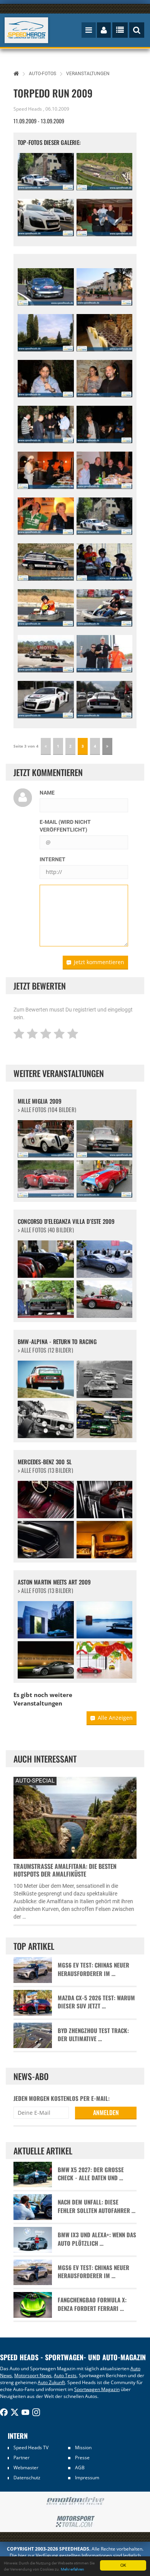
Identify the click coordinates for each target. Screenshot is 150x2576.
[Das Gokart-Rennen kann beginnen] (105, 562)
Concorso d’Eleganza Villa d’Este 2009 (66, 1221)
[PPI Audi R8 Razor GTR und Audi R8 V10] (46, 218)
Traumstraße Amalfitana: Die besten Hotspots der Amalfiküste (65, 1870)
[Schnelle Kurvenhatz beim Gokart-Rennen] (46, 608)
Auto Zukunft (51, 2382)
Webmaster (26, 2468)
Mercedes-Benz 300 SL (45, 1462)
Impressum (87, 2478)
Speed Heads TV (31, 2447)
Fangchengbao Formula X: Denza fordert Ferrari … (92, 2304)
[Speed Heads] (27, 30)
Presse (82, 2458)
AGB (80, 2468)
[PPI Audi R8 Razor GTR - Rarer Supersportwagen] (46, 700)
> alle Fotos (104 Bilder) (47, 1110)
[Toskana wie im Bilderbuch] (46, 333)
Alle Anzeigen (115, 1718)
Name (47, 793)
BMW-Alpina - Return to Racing (57, 1342)
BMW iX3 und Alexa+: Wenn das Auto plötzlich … (97, 2239)
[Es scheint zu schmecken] (46, 516)
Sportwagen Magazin (97, 2389)
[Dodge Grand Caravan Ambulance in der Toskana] (46, 562)
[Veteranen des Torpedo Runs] (105, 470)
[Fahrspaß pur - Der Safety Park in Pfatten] (105, 172)
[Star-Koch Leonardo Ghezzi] (46, 470)
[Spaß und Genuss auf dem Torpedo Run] (105, 379)
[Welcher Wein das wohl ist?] (105, 424)
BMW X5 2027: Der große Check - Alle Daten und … (91, 2174)
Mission (83, 2447)
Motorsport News (33, 2375)
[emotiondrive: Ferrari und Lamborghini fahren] (75, 2501)
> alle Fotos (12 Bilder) (45, 1350)
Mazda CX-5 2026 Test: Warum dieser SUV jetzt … (96, 2002)
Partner (22, 2458)
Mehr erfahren (72, 2569)
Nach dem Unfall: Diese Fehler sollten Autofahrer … (97, 2206)
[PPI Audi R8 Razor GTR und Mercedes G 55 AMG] (46, 172)
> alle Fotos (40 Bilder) (46, 1230)
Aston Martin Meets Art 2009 (54, 1582)
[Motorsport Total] (75, 2522)
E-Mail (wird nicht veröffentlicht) (65, 826)
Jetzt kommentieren (99, 962)
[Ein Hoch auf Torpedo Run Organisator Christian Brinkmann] (105, 218)
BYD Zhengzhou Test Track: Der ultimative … (93, 2035)
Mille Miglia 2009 (40, 1101)
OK (123, 2565)
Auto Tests (65, 2375)
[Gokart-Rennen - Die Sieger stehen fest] (105, 654)
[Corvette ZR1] (46, 287)
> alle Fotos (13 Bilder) (45, 1470)
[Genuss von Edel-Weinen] (46, 379)
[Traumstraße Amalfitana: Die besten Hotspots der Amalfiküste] (75, 1817)
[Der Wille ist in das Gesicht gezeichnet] (105, 608)
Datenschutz (27, 2478)
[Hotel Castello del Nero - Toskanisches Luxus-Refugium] (105, 287)
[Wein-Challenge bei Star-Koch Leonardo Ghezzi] (105, 333)
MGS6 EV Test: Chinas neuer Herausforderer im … (93, 1969)
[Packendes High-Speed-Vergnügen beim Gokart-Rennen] (46, 654)
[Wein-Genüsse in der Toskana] (46, 424)
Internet (52, 859)
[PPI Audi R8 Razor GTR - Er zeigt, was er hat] (105, 700)
